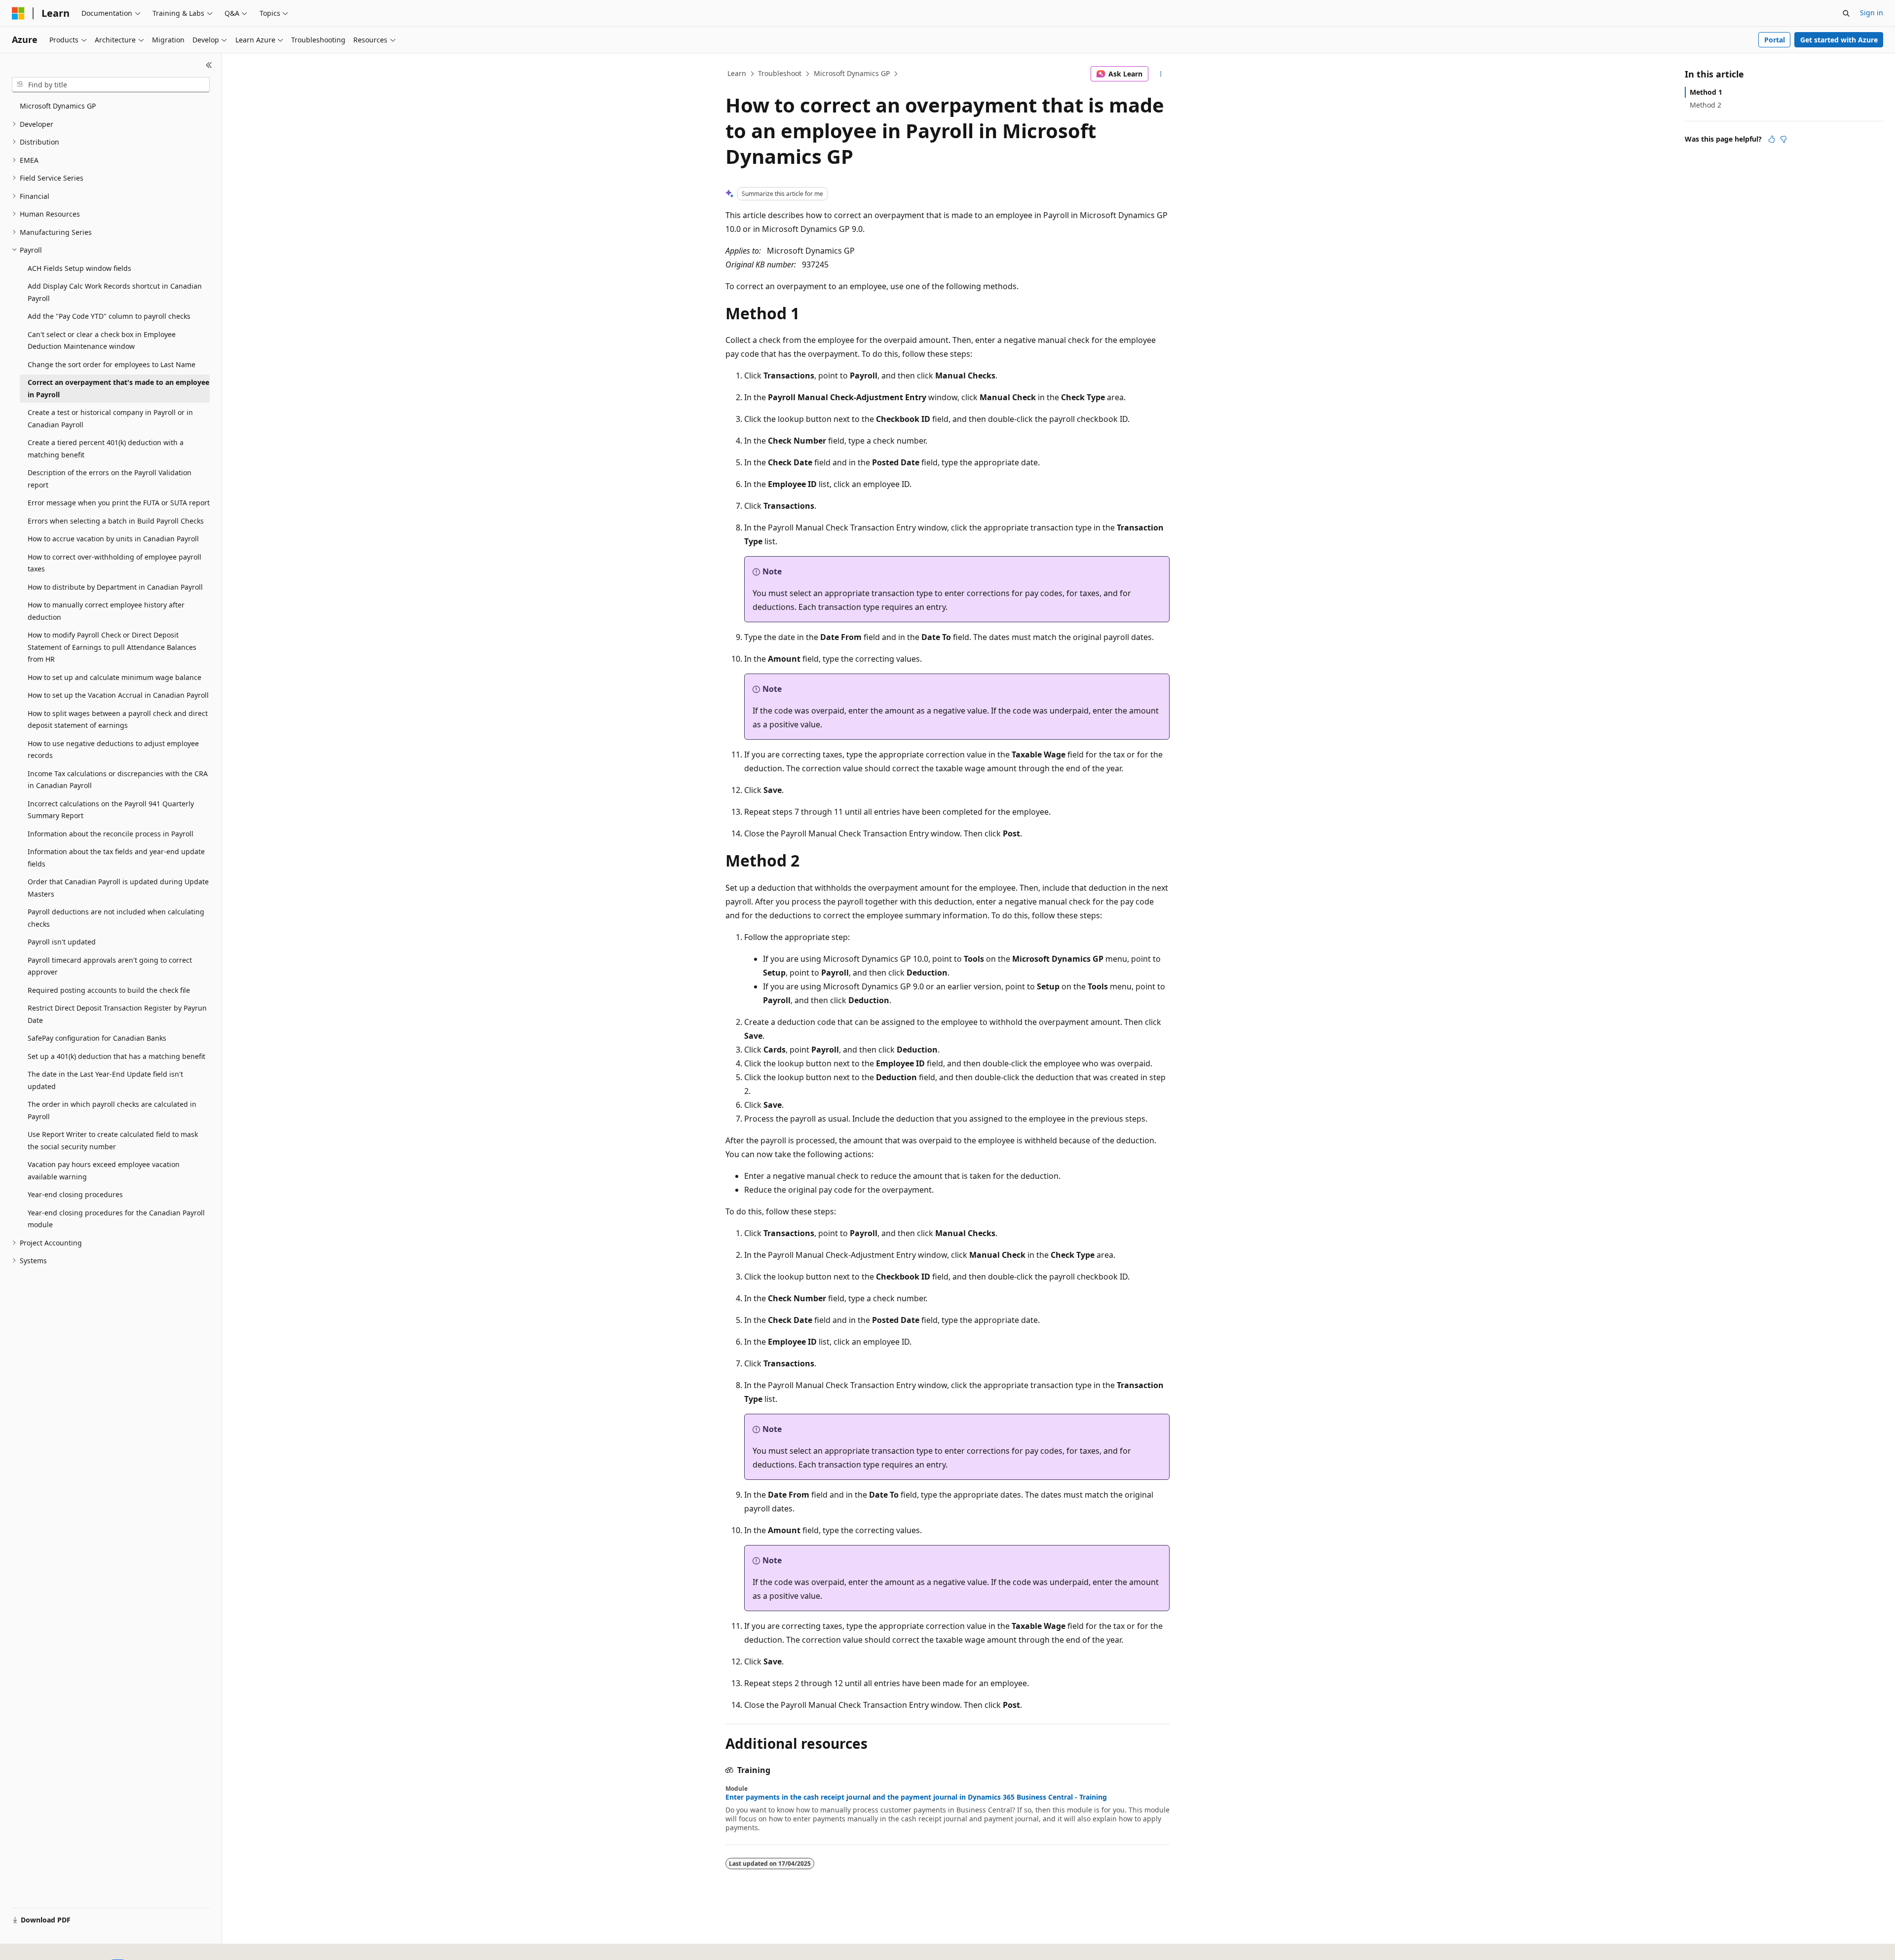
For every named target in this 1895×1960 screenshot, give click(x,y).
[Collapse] (209, 65)
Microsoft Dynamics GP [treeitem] (58, 106)
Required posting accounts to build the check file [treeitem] (109, 990)
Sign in (1872, 13)
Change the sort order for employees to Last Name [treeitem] (112, 364)
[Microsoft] (18, 13)
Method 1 (1706, 92)
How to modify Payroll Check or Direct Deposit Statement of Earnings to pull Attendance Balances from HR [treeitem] (112, 647)
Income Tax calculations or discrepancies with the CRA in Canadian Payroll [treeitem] (118, 780)
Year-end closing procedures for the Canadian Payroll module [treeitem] (116, 1219)
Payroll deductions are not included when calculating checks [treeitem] (116, 918)
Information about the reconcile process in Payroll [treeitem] (111, 834)
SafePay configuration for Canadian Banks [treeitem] (97, 1038)
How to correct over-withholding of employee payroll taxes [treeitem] (114, 563)
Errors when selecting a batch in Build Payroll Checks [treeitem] (116, 521)
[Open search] (1846, 13)
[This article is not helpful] (1783, 139)
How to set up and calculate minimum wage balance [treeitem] (114, 677)
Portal (1775, 40)
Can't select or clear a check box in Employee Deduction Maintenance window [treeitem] (102, 340)
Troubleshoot (780, 73)
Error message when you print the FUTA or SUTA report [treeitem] (119, 503)
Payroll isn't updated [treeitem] (62, 942)
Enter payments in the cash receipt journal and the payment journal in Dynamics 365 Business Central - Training (916, 1797)
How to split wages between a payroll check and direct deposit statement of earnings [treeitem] (118, 719)
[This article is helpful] (1772, 139)
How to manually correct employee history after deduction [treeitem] (106, 611)
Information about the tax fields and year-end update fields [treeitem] (116, 858)
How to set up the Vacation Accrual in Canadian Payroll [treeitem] (118, 695)
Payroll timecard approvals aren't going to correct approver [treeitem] (110, 966)
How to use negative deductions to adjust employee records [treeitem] (113, 750)
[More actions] (1161, 74)
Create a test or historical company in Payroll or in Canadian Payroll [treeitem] (110, 418)
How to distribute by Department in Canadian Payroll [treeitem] (115, 587)
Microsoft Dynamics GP (852, 73)
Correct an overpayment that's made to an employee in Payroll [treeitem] (118, 388)
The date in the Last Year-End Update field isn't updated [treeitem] (105, 1080)
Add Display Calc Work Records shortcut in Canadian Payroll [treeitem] (115, 292)
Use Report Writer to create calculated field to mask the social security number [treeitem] (113, 1140)
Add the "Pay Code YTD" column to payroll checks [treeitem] (109, 316)
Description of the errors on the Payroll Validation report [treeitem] (110, 479)
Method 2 (1705, 105)
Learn (737, 73)
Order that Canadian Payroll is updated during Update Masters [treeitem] (118, 888)
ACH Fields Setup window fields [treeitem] (79, 268)
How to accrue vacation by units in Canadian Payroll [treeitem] (113, 539)
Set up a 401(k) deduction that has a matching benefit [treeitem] (116, 1056)
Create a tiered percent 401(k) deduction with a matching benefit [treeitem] (106, 449)
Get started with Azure (1839, 40)
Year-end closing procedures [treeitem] (75, 1194)
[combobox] (111, 85)
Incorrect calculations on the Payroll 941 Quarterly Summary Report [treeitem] (111, 810)
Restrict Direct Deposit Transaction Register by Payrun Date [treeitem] (117, 1014)
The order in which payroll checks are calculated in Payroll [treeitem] (112, 1110)
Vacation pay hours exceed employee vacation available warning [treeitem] (104, 1170)
